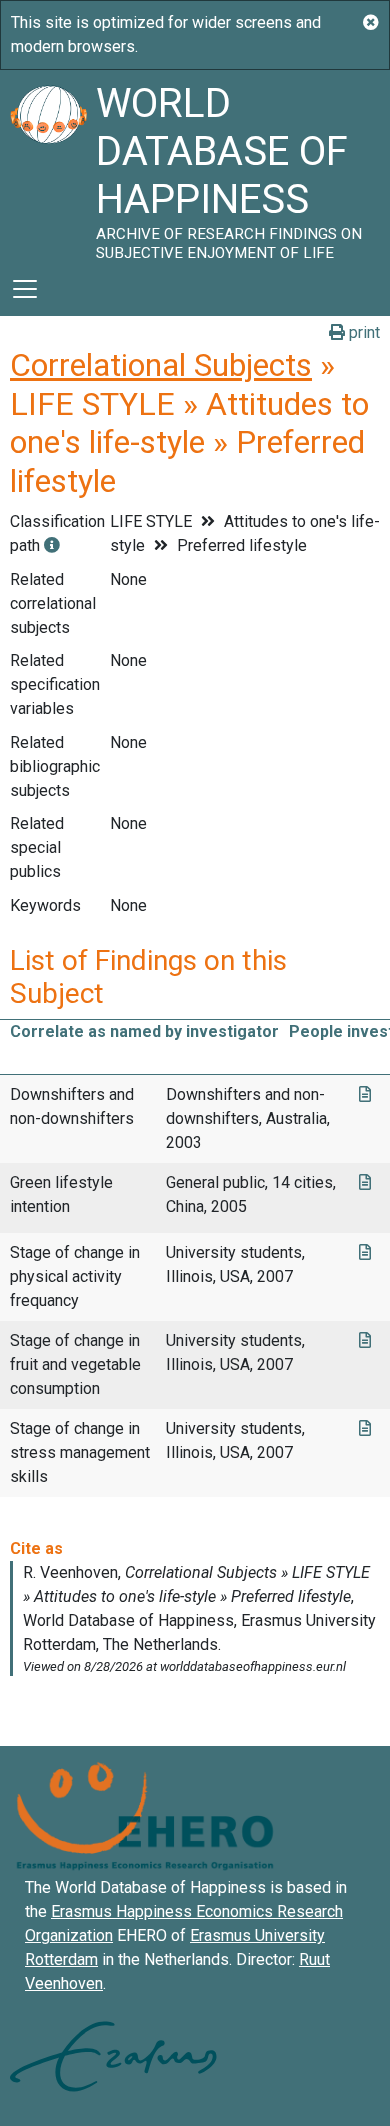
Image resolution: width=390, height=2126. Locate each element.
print (362, 332)
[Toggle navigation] (25, 289)
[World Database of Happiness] (48, 166)
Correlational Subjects (161, 365)
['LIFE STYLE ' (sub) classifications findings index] (52, 545)
